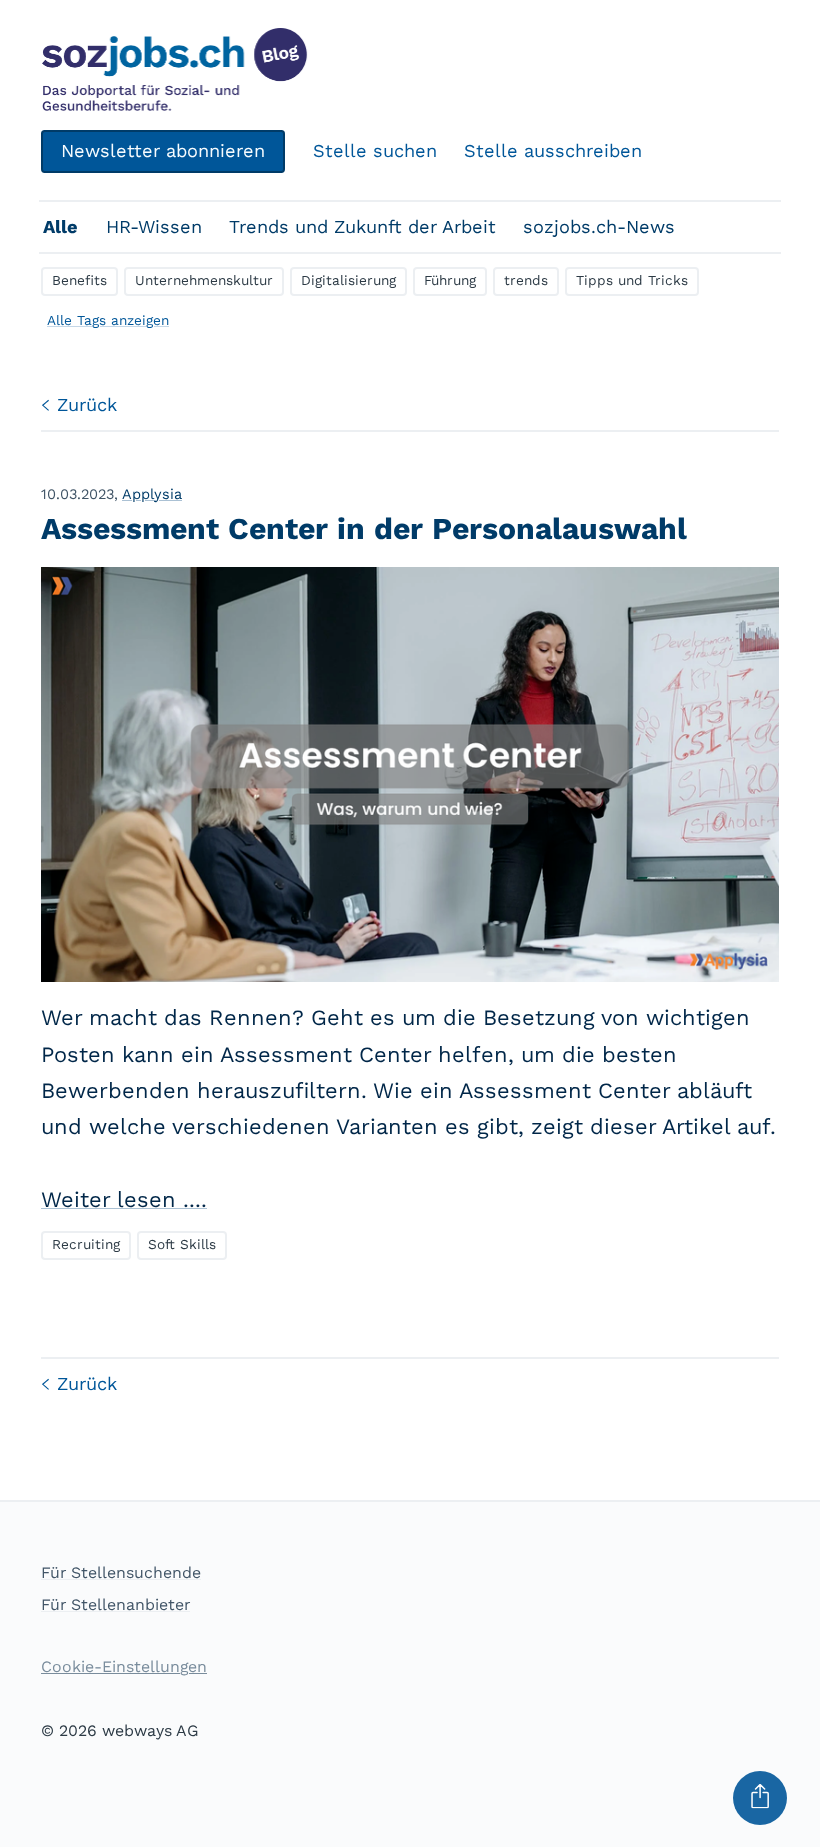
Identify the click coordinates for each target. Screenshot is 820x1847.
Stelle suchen (375, 150)
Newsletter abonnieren (163, 150)
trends (526, 280)
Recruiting (86, 1244)
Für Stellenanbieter (115, 1604)
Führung (450, 280)
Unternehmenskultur (204, 280)
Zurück (87, 404)
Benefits (79, 280)
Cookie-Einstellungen (124, 1666)
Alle (60, 226)
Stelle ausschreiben (553, 150)
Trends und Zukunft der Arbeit (362, 226)
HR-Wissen (154, 226)
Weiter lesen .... (124, 1199)
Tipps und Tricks (632, 280)
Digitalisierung (348, 280)
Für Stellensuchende (121, 1572)
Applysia (152, 494)
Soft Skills (182, 1244)
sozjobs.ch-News (599, 226)
